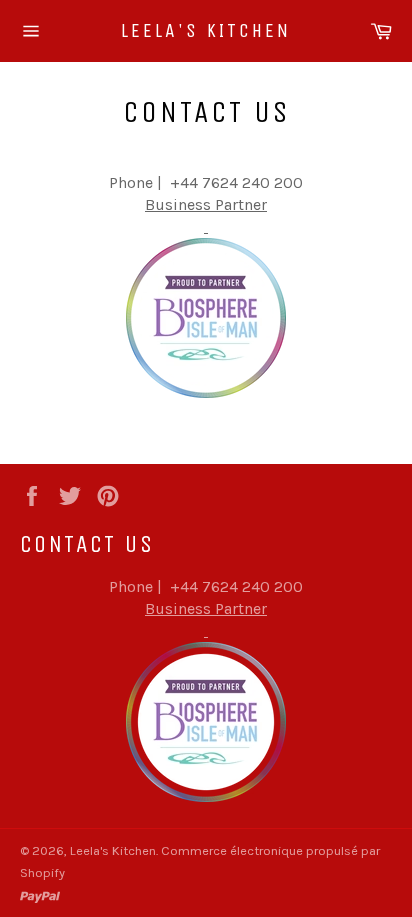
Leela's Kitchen (206, 30)
